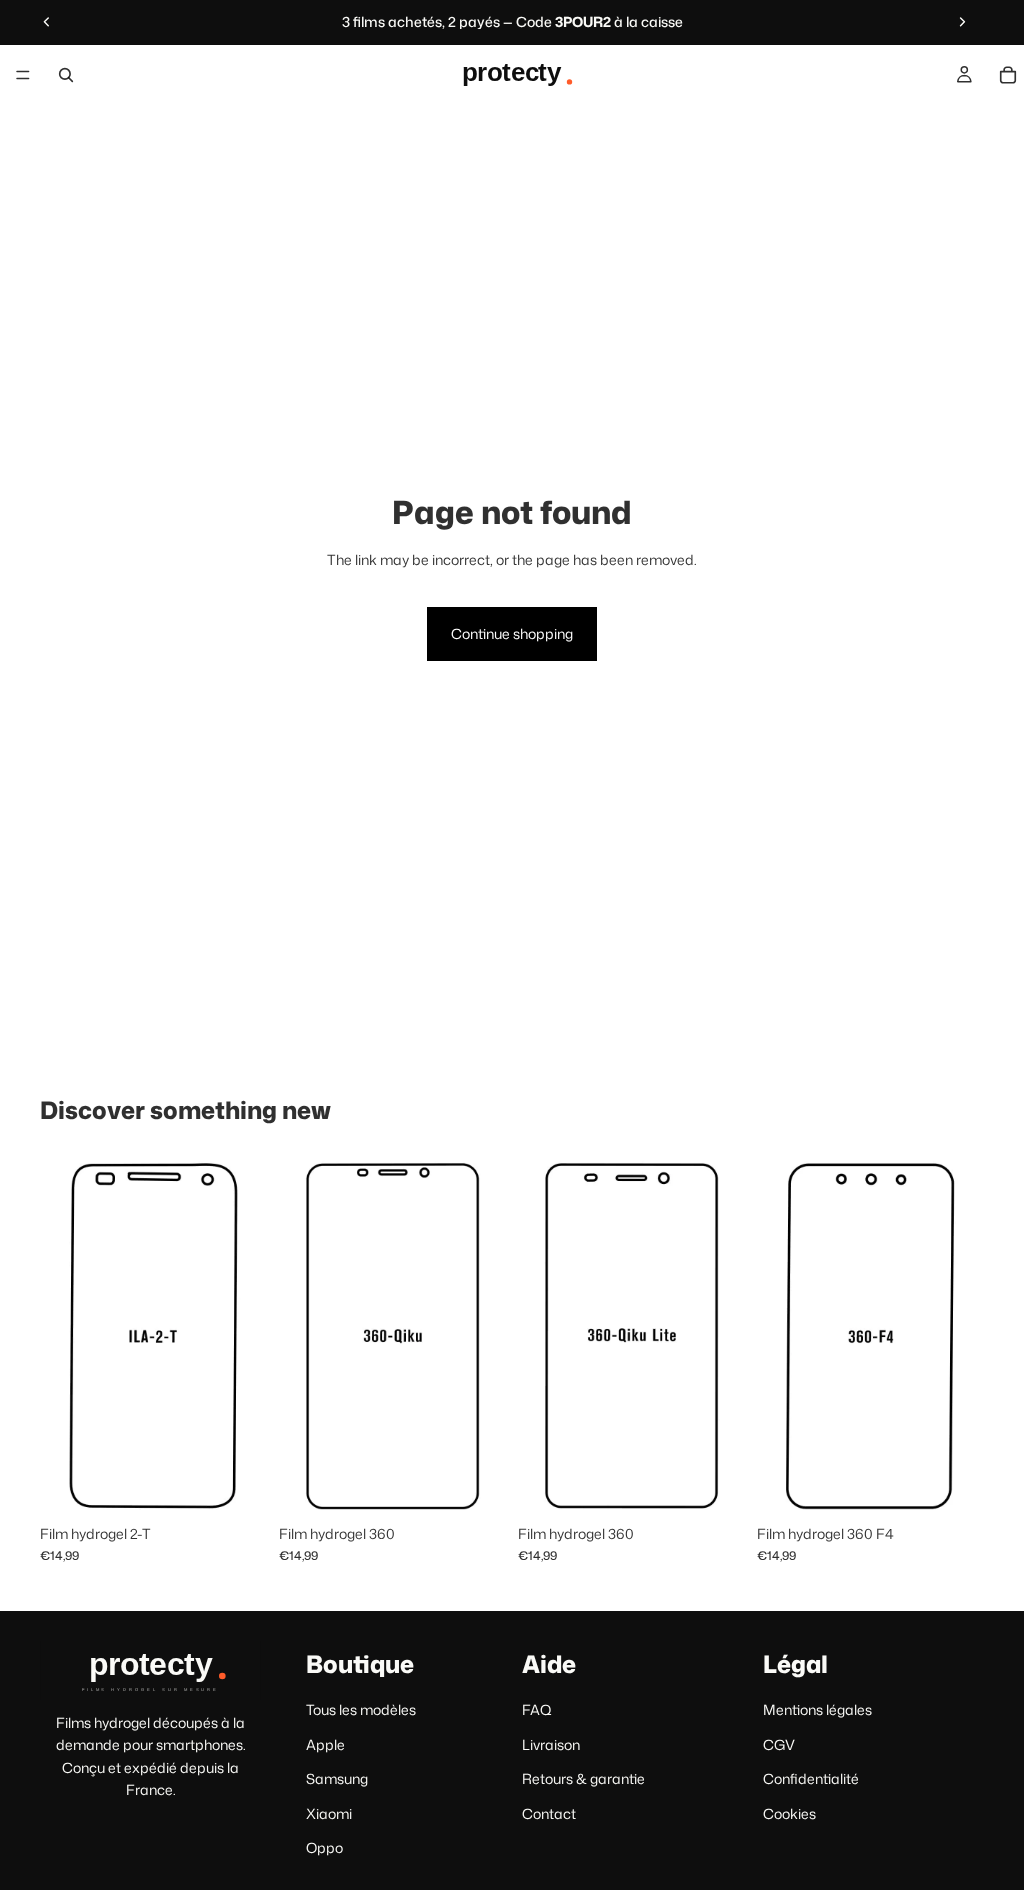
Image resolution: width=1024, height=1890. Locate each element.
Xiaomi (329, 1813)
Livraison (551, 1744)
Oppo (324, 1847)
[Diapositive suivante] (962, 22)
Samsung (337, 1779)
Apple (325, 1744)
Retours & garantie (583, 1779)
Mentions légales (817, 1710)
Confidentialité (811, 1779)
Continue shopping (512, 633)
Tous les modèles (361, 1710)
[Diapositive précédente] (47, 22)
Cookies (789, 1813)
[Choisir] (236, 1484)
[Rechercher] (66, 75)
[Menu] (23, 75)
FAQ (537, 1710)
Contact (549, 1813)
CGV (779, 1744)
